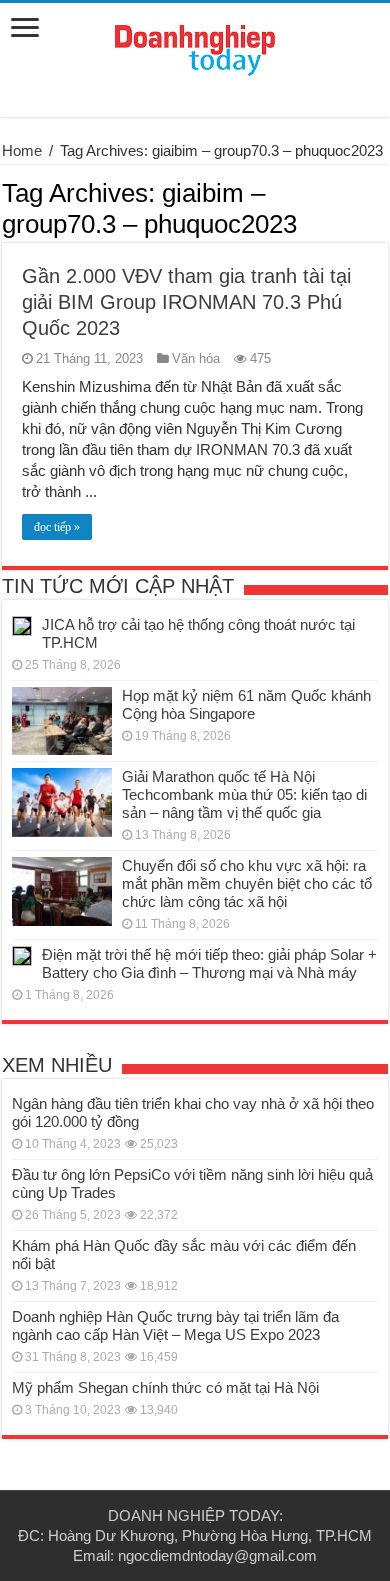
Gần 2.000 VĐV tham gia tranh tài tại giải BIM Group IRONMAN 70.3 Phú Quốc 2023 (186, 302)
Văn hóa (196, 358)
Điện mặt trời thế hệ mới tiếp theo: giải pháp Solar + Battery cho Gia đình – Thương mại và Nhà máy (209, 963)
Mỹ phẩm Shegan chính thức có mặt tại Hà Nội (165, 1387)
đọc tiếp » (57, 527)
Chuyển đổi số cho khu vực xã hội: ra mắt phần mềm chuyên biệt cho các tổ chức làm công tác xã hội (247, 883)
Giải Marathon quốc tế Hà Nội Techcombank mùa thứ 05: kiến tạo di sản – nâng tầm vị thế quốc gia (244, 794)
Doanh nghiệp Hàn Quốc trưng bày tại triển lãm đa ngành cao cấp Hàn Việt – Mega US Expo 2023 (175, 1325)
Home (22, 150)
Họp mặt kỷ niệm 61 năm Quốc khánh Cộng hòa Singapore (246, 704)
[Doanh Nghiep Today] (195, 47)
